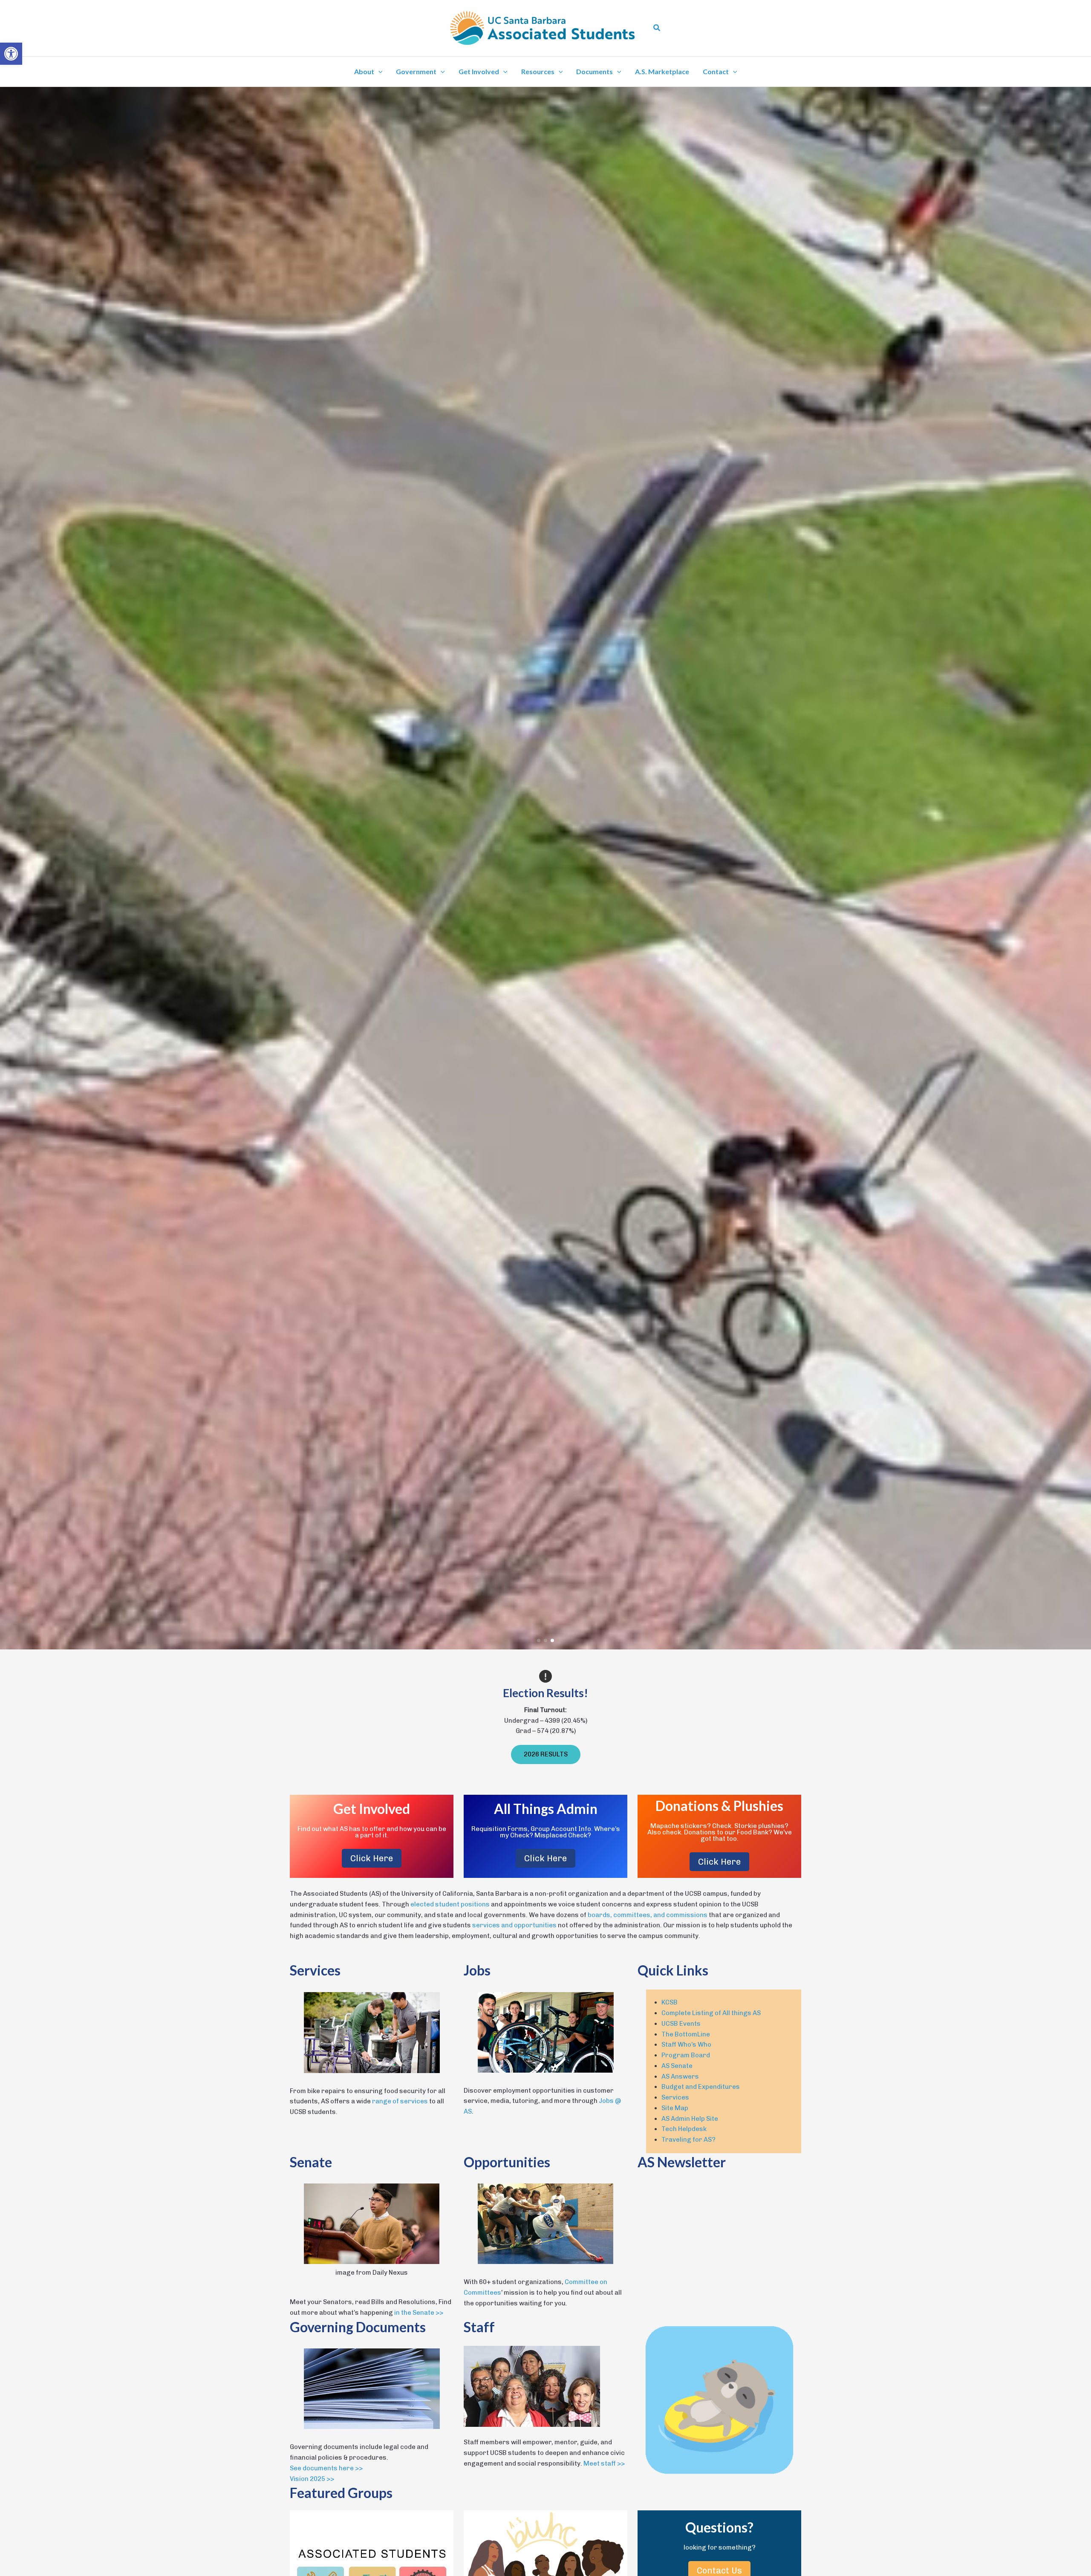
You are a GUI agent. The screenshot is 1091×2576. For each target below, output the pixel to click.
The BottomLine (686, 2034)
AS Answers (680, 2076)
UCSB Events (681, 2024)
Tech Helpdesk (684, 2129)
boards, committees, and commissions (648, 1915)
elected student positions (450, 1904)
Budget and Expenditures (701, 2087)
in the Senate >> (419, 2313)
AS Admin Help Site (690, 2119)
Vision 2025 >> (312, 2479)
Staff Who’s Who (686, 2045)
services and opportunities (514, 1925)
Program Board (686, 2055)
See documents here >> (326, 2468)
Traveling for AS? (688, 2140)
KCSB (670, 2002)
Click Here (372, 1858)
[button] (657, 28)
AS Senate (677, 2066)
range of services (400, 2101)
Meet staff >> (604, 2463)
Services (675, 2097)
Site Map (675, 2108)
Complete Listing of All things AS (711, 2013)
